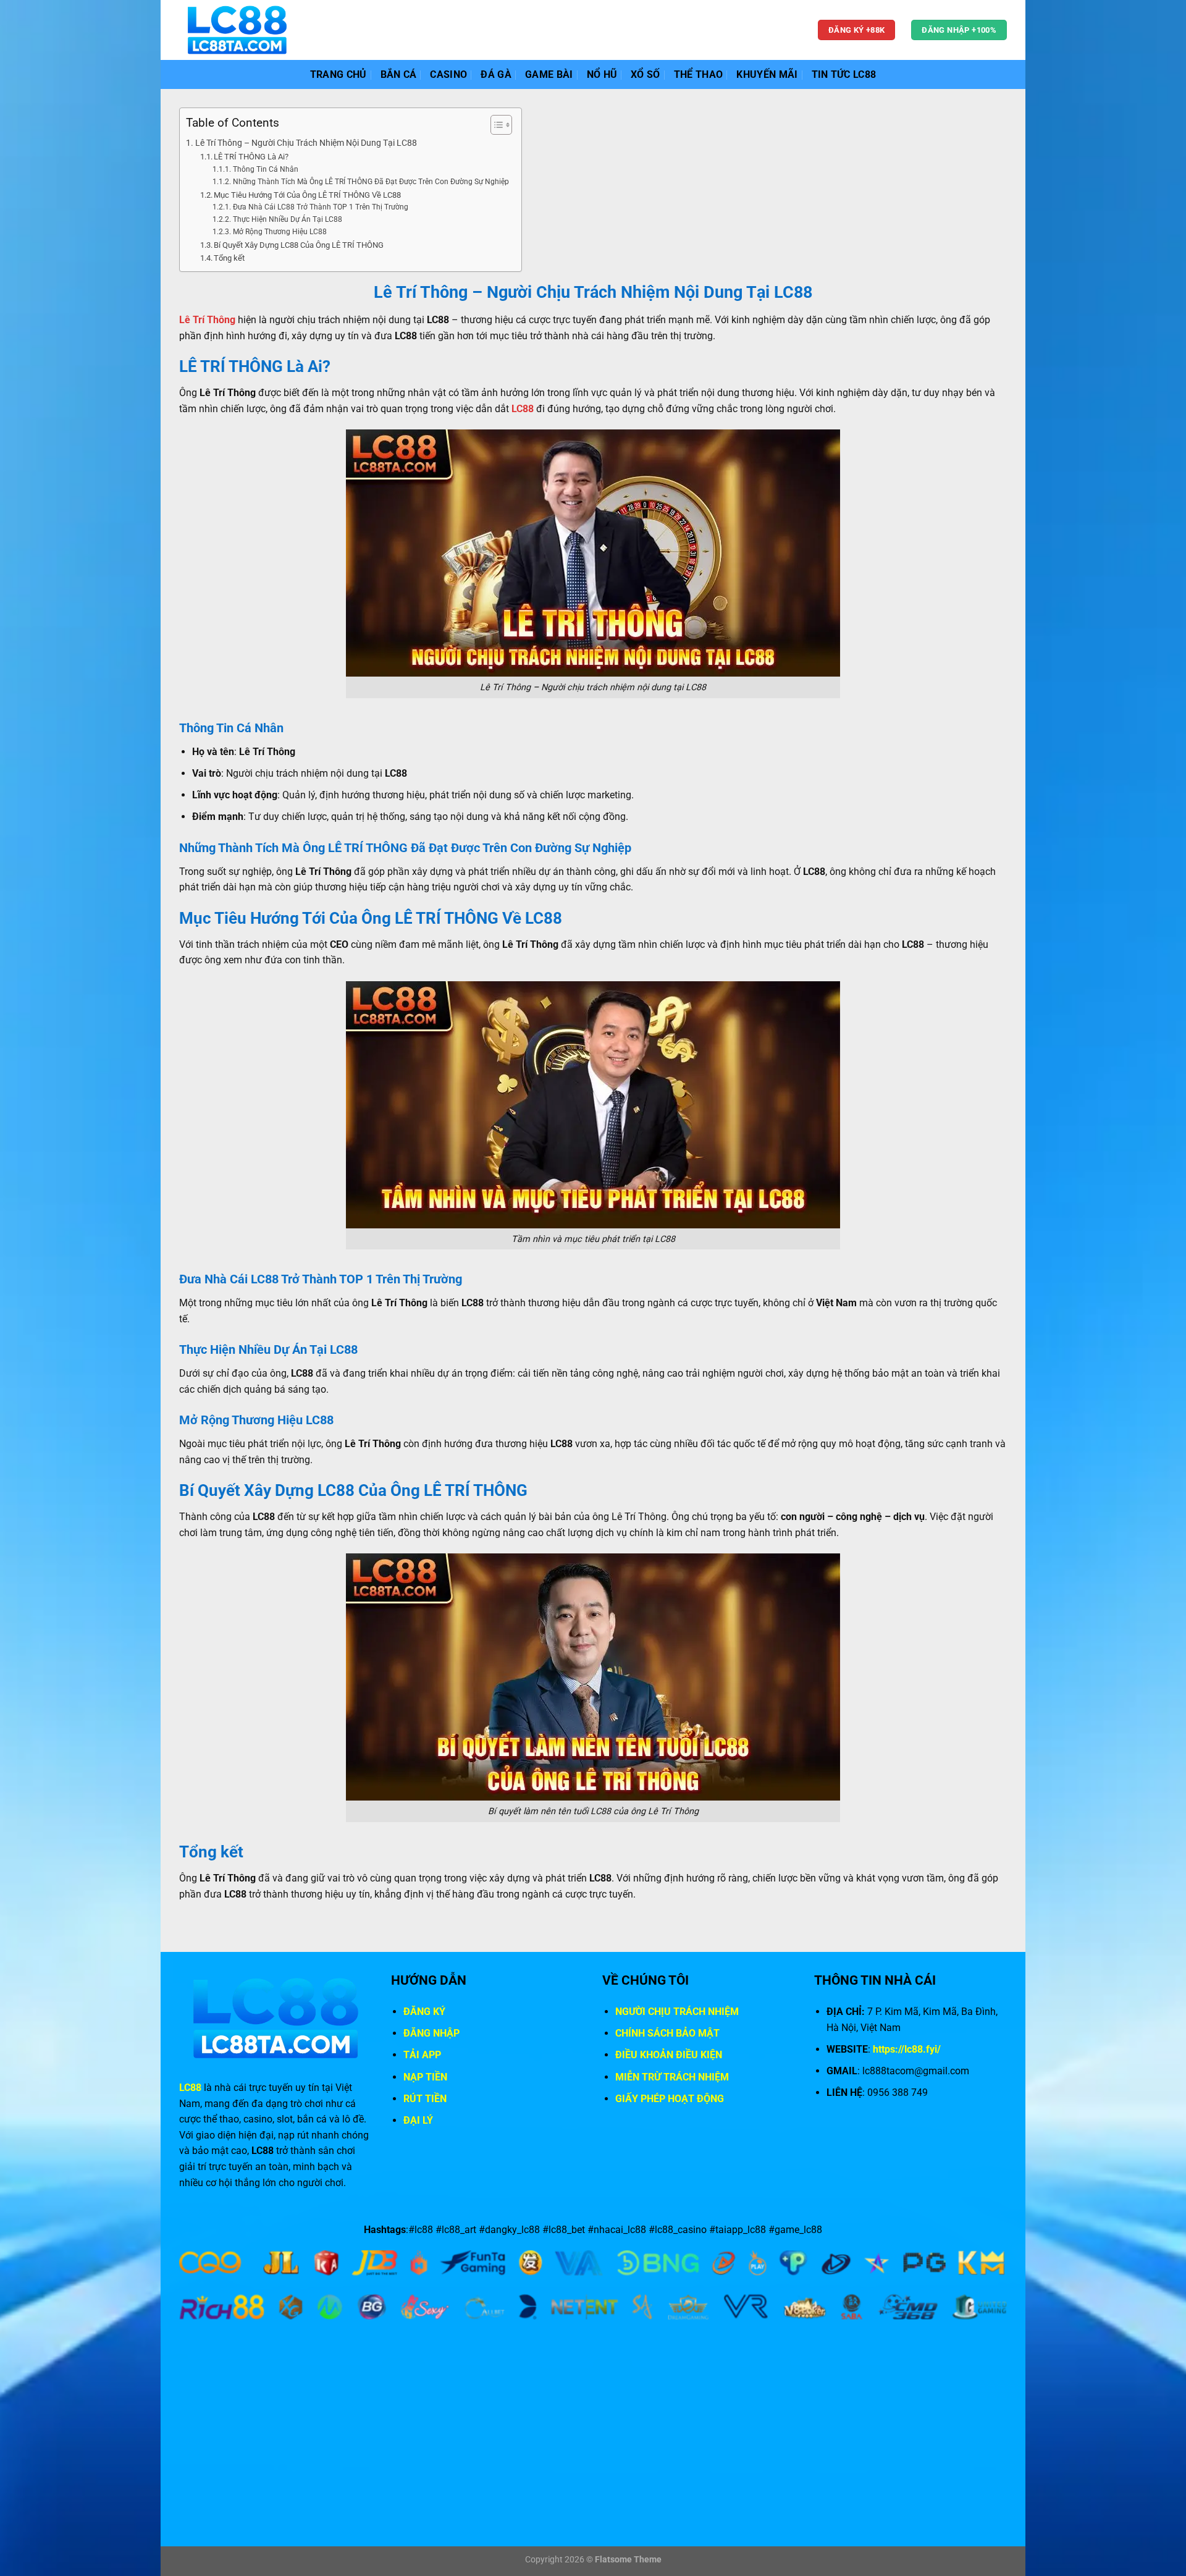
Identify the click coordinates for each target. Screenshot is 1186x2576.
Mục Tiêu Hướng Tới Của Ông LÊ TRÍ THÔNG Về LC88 (307, 195)
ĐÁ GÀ (496, 74)
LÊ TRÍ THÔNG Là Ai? (251, 157)
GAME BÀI (549, 74)
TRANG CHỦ (339, 74)
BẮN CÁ (399, 74)
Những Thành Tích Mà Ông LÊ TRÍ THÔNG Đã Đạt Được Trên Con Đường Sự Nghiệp (371, 182)
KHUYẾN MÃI (767, 74)
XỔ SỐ (646, 74)
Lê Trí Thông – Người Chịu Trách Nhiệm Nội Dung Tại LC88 (306, 143)
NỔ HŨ (602, 74)
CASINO (448, 74)
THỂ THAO (699, 74)
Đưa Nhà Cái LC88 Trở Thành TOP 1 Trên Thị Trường (320, 207)
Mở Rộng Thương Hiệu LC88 (280, 232)
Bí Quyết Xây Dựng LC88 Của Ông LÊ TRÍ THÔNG (299, 245)
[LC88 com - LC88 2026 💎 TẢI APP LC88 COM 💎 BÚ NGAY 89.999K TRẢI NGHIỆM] (237, 30)
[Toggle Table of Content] (495, 125)
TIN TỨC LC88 (844, 74)
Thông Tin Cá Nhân (265, 169)
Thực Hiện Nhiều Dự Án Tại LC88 (287, 219)
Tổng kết (229, 258)
